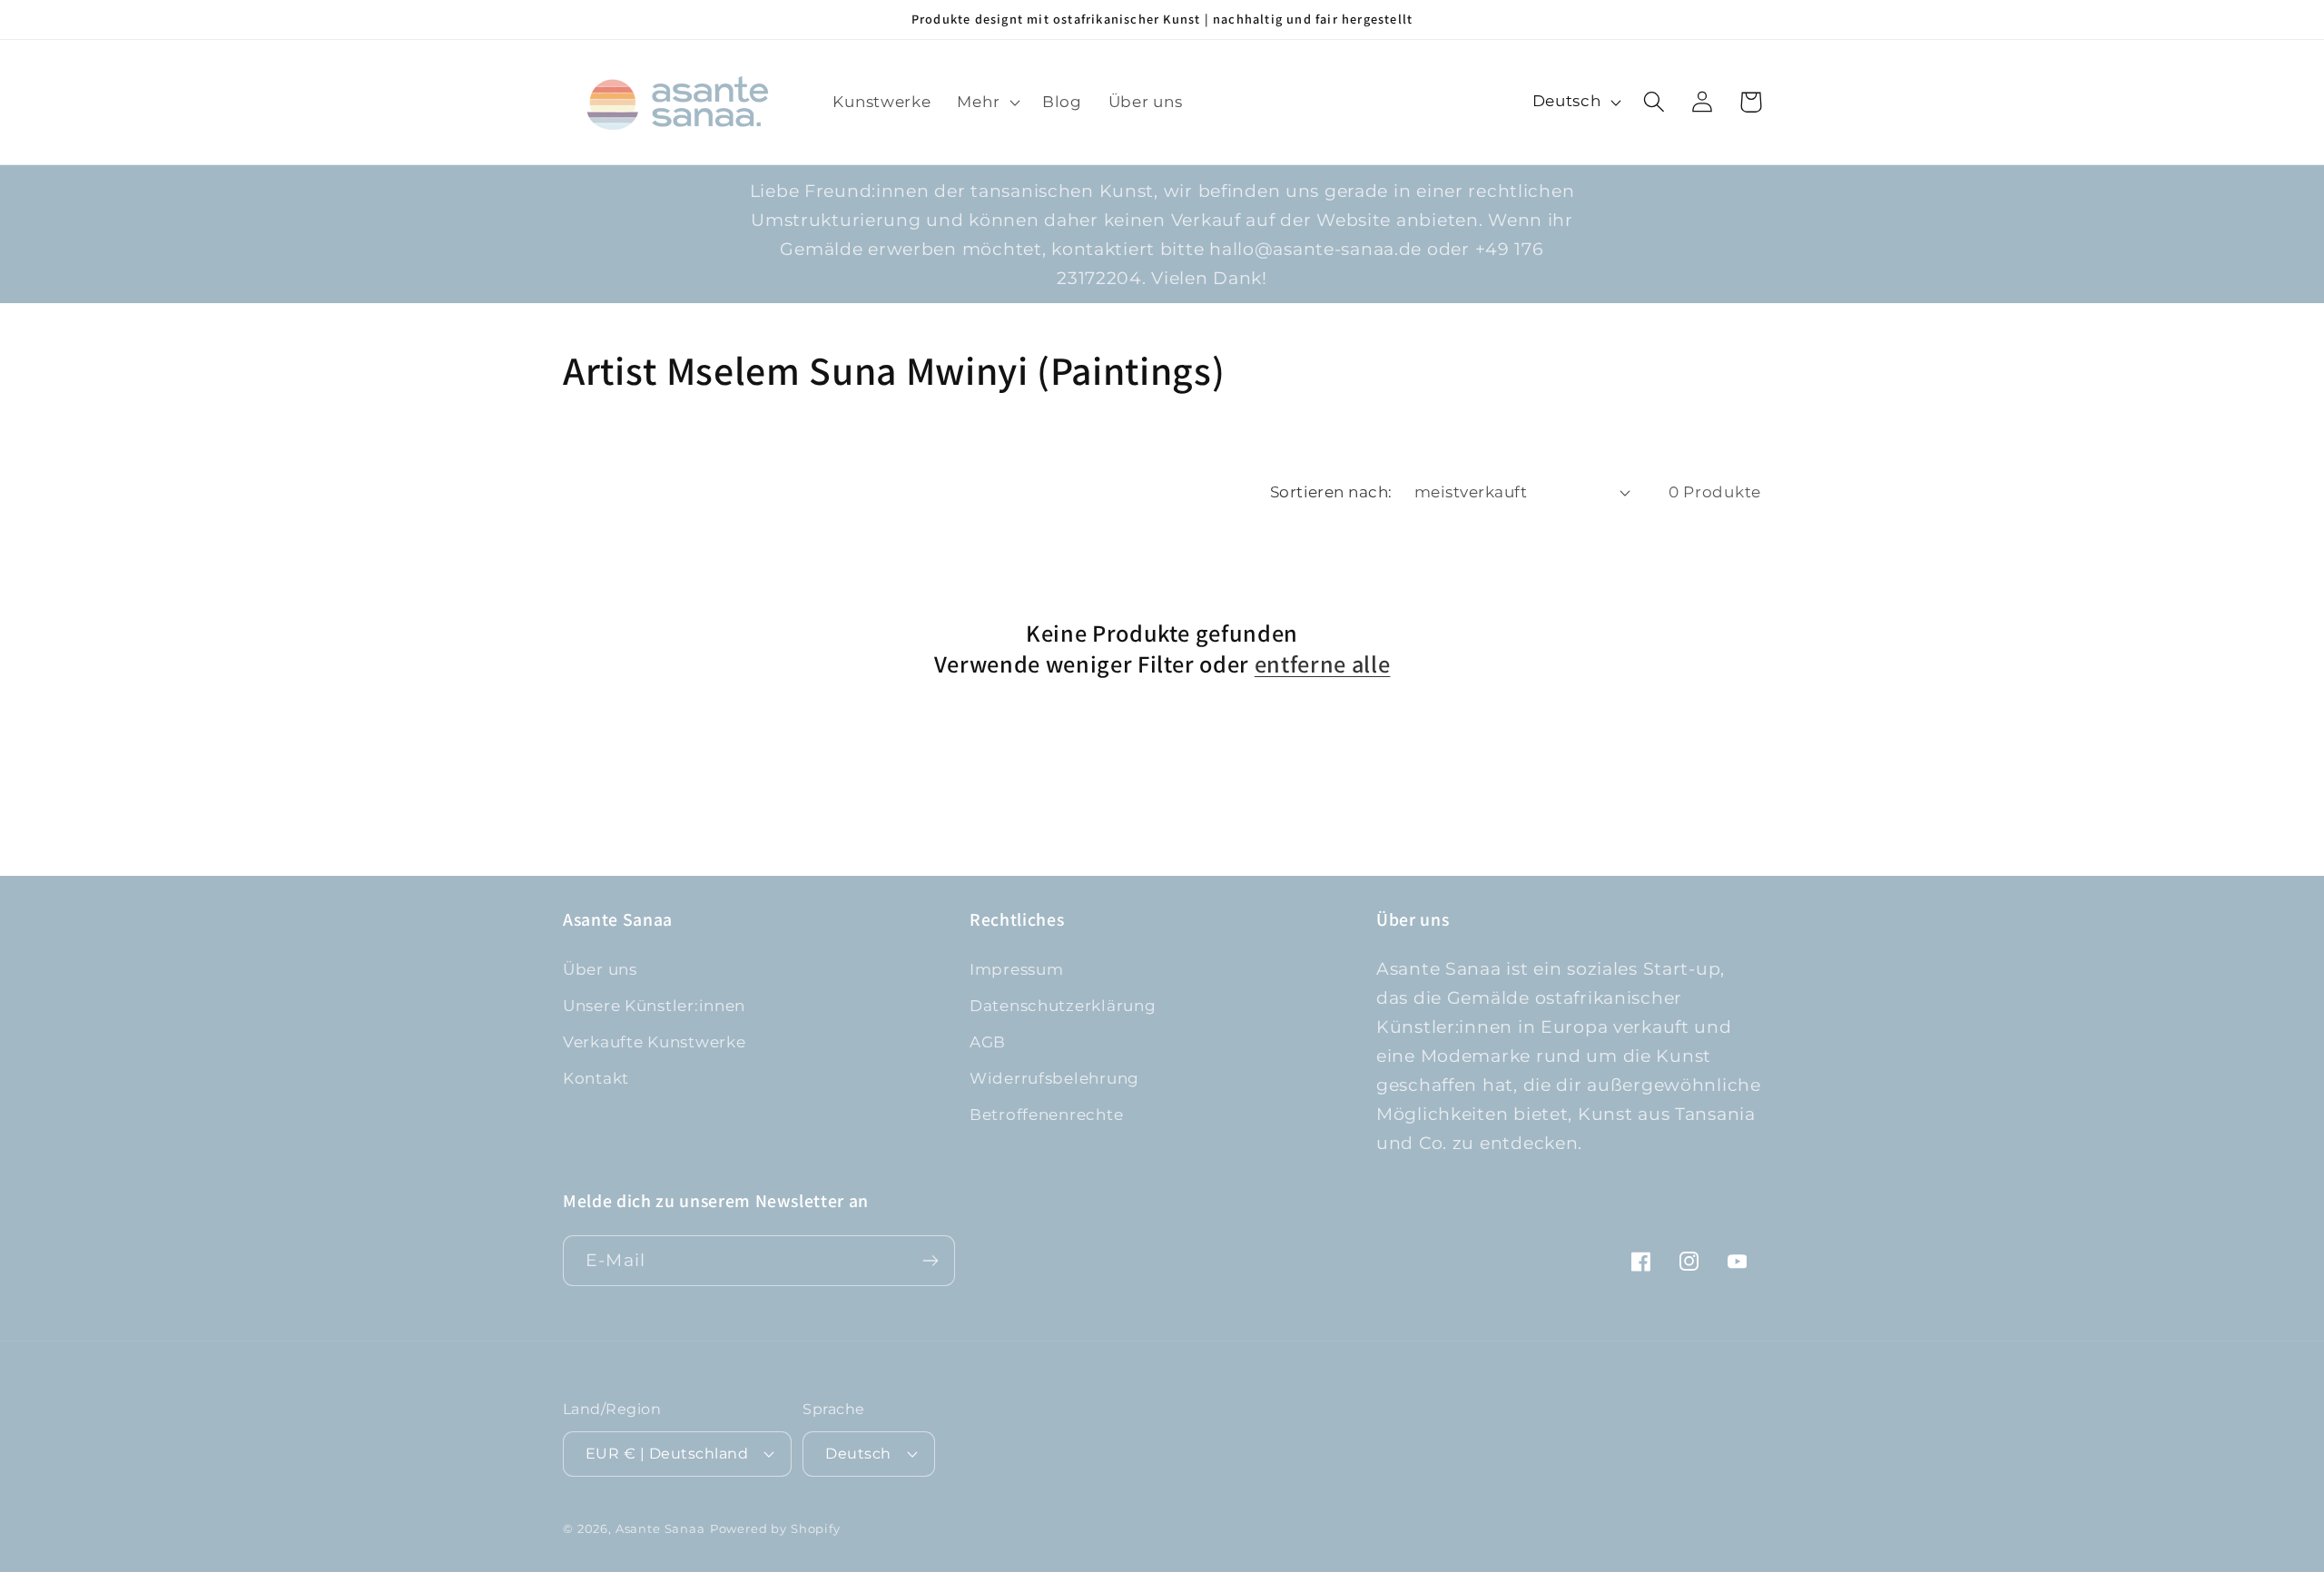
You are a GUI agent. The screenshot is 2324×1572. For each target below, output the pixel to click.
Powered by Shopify (775, 1528)
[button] (987, 102)
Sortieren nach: (1331, 492)
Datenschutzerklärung (1063, 1006)
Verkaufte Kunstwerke (654, 1042)
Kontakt (596, 1078)
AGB (988, 1042)
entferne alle (1323, 664)
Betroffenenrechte (1046, 1115)
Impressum (1016, 969)
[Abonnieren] (930, 1261)
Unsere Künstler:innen (654, 1006)
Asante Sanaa (660, 1528)
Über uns (600, 969)
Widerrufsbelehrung (1054, 1078)
